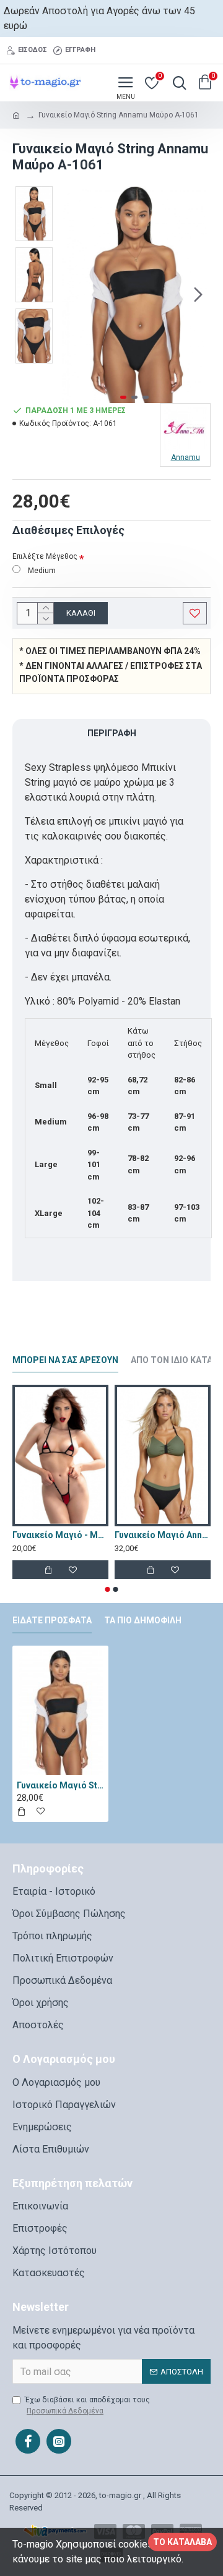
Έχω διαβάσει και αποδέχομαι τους (87, 2405)
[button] (71, 294)
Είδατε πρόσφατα (52, 1620)
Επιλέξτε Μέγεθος (45, 556)
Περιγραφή (112, 733)
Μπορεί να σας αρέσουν (65, 1360)
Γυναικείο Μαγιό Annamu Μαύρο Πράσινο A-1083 (163, 1535)
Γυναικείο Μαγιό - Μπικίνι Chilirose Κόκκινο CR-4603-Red (60, 1535)
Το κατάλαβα (182, 2542)
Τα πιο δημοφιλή (143, 1620)
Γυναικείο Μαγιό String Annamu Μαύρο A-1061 (60, 1785)
